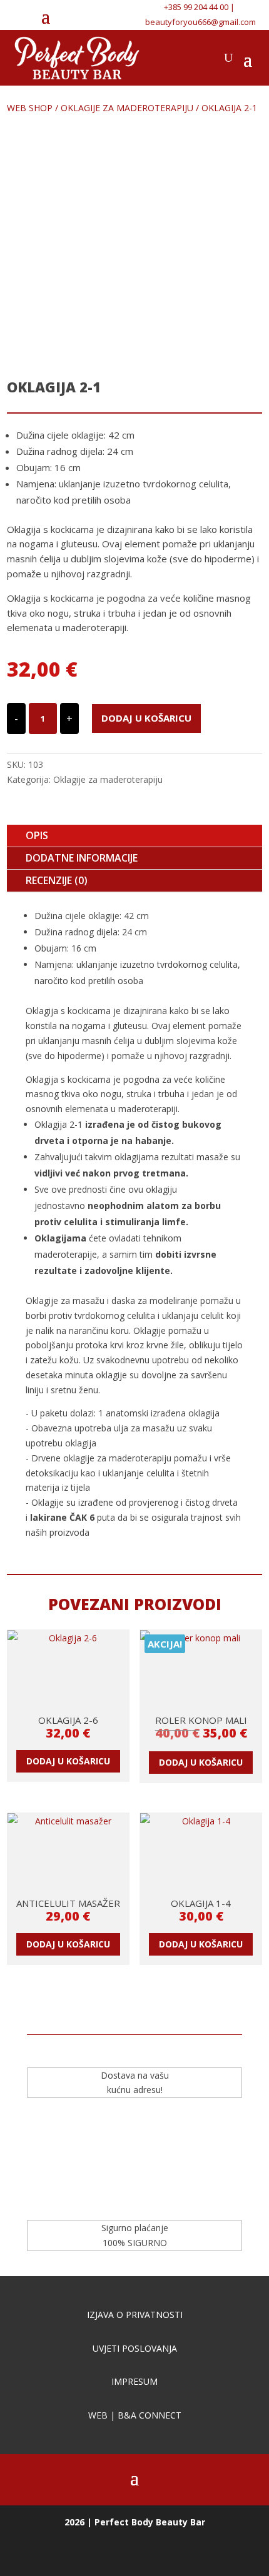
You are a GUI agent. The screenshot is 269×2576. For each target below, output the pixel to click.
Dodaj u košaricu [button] (68, 1761)
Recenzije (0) (57, 880)
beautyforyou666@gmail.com (200, 22)
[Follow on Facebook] (99, 16)
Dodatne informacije (82, 858)
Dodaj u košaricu (146, 718)
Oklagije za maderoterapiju (127, 108)
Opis (37, 835)
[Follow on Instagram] (123, 16)
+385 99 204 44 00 (196, 7)
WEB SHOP (30, 108)
